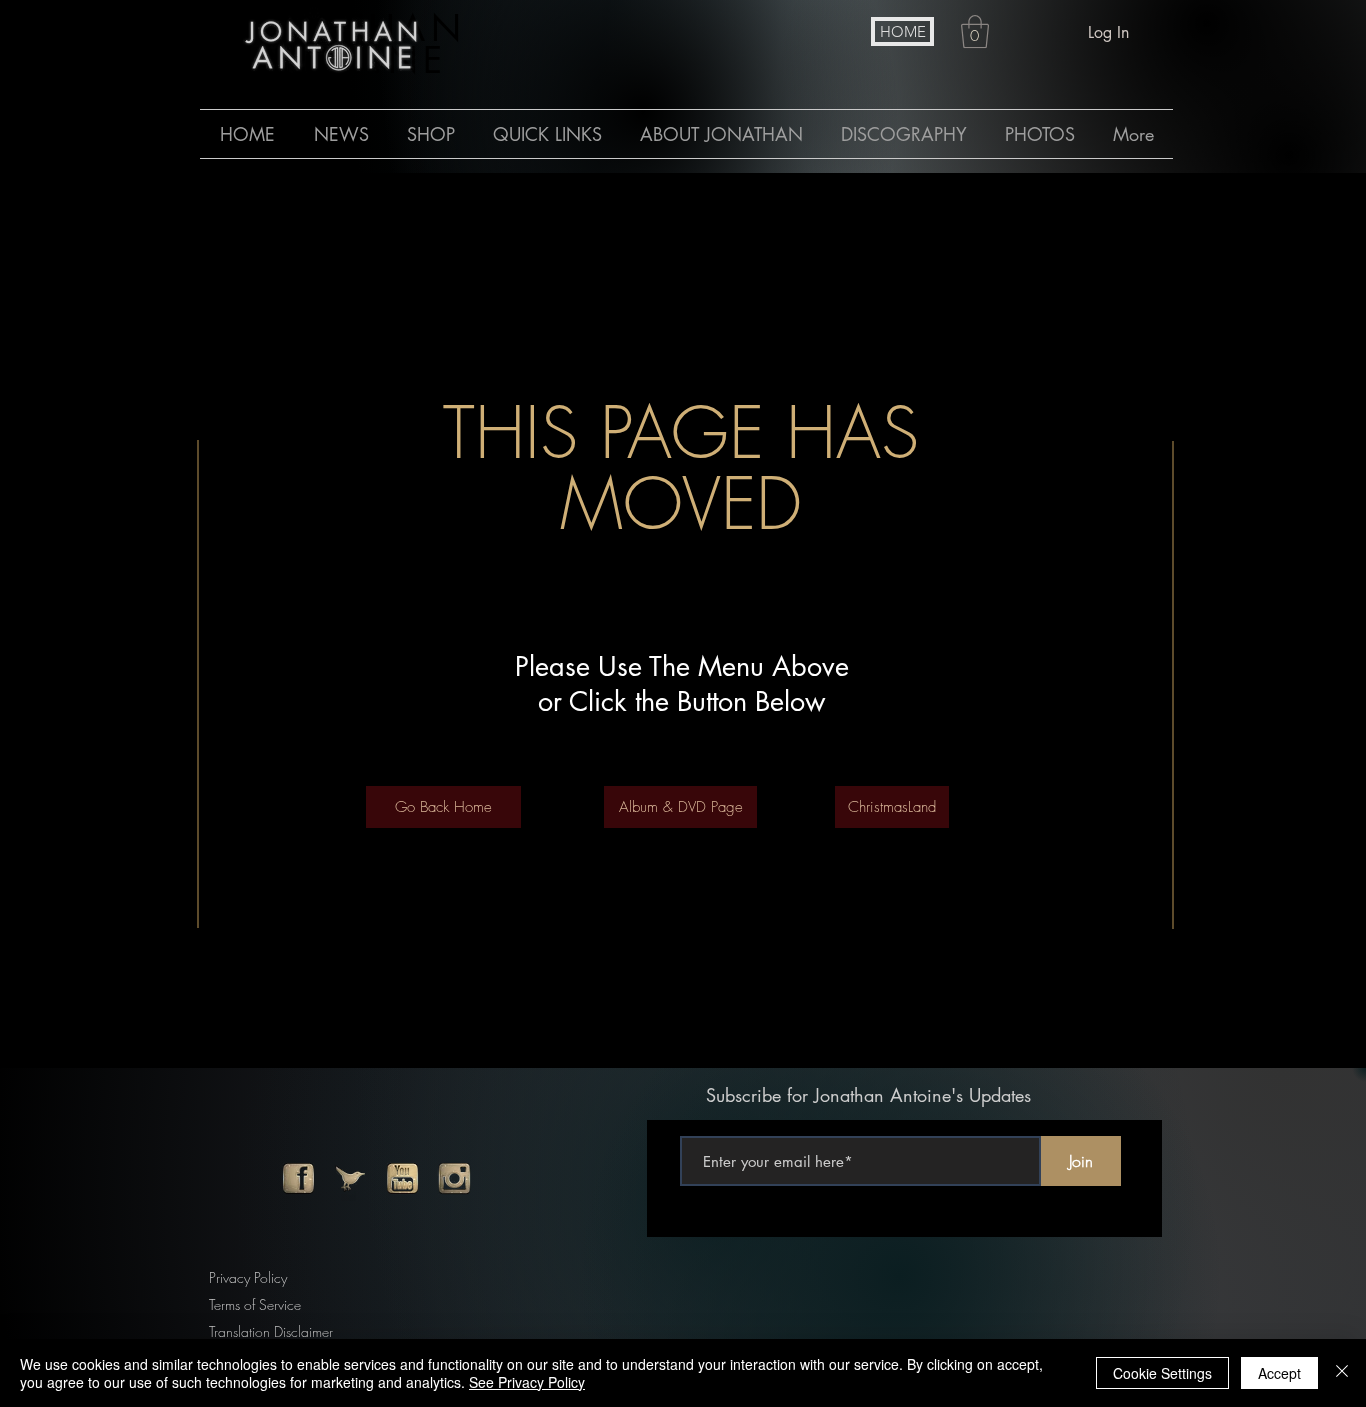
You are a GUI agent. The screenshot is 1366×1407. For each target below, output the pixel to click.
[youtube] (402, 1178)
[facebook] (298, 1178)
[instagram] (454, 1178)
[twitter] (350, 1178)
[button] (975, 31)
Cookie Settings (1162, 1373)
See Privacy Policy (527, 1382)
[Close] (1342, 1373)
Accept (1279, 1373)
